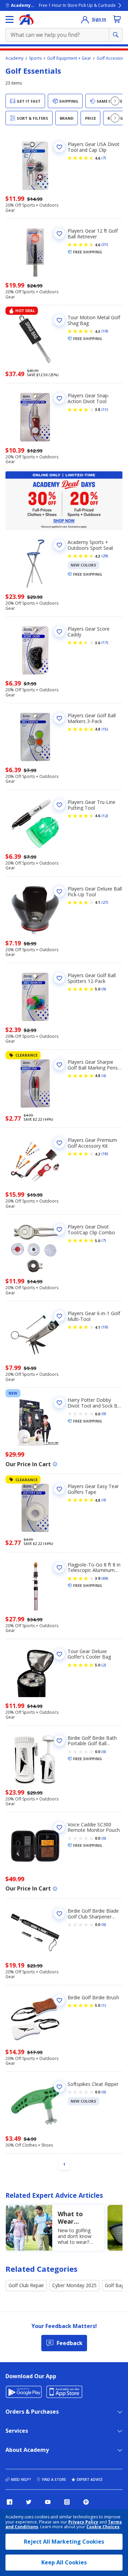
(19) (105, 331)
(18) (105, 1154)
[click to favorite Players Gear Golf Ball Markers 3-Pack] (59, 718)
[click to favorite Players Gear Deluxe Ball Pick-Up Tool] (59, 892)
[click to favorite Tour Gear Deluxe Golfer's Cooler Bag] (59, 1654)
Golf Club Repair (26, 2285)
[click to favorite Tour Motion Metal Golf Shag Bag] (59, 320)
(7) (104, 158)
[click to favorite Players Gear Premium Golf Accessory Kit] (59, 1143)
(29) (105, 556)
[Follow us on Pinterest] (86, 2502)
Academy (15, 58)
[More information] (55, 1464)
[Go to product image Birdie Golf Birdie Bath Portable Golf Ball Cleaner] (35, 1760)
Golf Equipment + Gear (69, 58)
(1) (104, 2005)
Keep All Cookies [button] (64, 2562)
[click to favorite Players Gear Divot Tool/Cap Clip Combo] (59, 1230)
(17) (105, 643)
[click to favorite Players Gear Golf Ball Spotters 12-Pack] (59, 978)
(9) (104, 989)
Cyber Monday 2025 (74, 2285)
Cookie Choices (103, 2527)
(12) (105, 816)
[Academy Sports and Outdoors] (26, 19)
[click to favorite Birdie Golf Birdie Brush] (59, 2000)
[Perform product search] (116, 35)
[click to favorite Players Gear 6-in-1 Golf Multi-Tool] (59, 1316)
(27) (105, 902)
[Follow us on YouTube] (48, 2502)
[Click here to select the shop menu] (10, 19)
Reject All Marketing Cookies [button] (64, 2542)
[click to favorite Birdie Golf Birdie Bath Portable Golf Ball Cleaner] (59, 1741)
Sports (35, 58)
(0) (104, 1414)
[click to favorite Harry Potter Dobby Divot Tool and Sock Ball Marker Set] (59, 1403)
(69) (105, 1578)
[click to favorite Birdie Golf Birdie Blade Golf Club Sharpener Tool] (59, 1914)
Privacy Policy (83, 2522)
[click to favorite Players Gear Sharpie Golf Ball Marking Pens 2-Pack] (59, 1065)
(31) (105, 245)
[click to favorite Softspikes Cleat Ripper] (59, 2087)
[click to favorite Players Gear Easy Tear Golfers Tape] (59, 1489)
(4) (104, 1076)
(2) (104, 1665)
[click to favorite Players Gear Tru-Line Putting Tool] (59, 805)
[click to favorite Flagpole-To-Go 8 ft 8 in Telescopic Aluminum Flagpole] (59, 1567)
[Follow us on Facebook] (10, 2502)
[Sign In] (85, 19)
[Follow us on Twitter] (29, 2502)
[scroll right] (115, 101)
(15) (105, 729)
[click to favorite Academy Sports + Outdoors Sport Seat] (59, 545)
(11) (105, 410)
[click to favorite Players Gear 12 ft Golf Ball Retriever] (59, 234)
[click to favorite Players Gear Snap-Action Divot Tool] (59, 398)
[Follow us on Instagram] (67, 2502)
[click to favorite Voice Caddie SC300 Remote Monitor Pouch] (59, 1827)
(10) (105, 1327)
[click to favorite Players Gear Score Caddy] (59, 632)
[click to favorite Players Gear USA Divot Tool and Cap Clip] (59, 147)
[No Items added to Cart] (117, 19)
